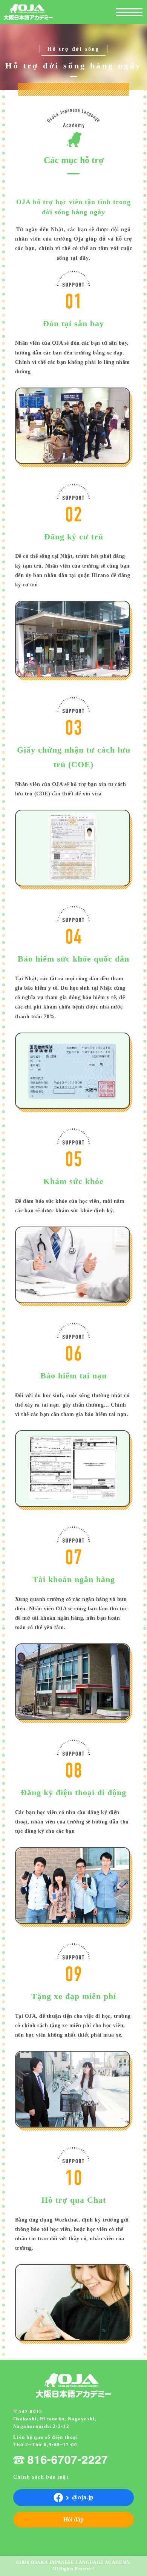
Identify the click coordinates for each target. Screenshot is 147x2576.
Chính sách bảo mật (41, 2477)
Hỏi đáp (73, 2519)
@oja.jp (83, 2497)
